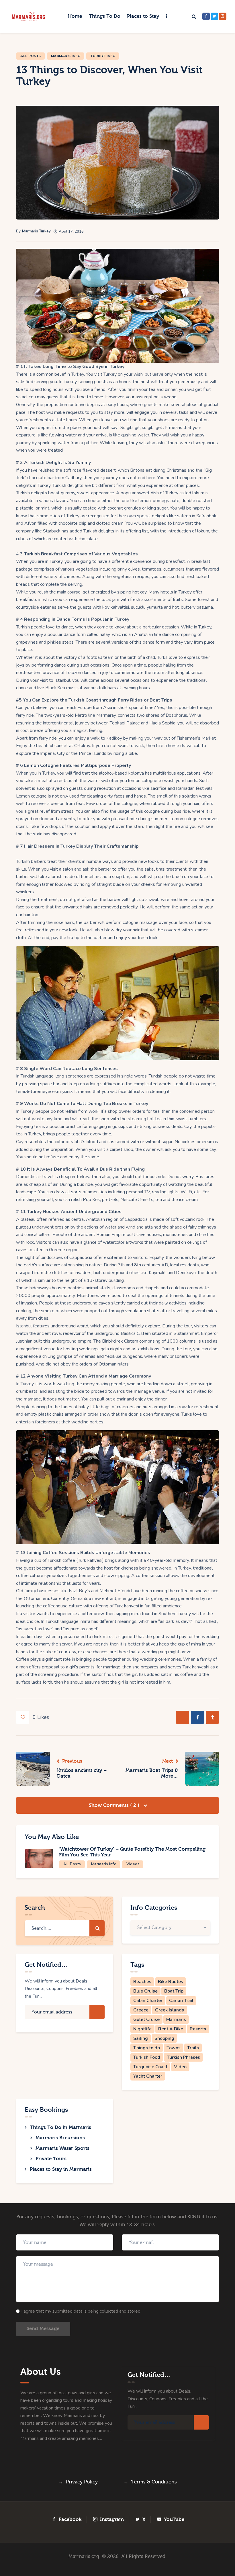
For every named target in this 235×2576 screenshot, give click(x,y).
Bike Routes (171, 1982)
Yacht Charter (148, 2076)
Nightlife (142, 2029)
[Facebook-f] (206, 16)
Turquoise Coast (150, 2067)
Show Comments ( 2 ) (115, 1805)
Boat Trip (174, 1991)
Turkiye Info (103, 56)
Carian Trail (181, 2001)
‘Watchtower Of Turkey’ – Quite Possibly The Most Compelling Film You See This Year (132, 1852)
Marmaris (176, 2019)
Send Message (43, 2329)
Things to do (147, 2048)
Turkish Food (147, 2057)
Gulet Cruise (146, 2019)
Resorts (198, 2029)
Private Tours (51, 2159)
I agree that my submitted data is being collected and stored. (81, 2311)
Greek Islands (170, 2010)
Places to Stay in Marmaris (61, 2169)
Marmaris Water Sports (62, 2148)
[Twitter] (214, 16)
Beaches (142, 1982)
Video (180, 2067)
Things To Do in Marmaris (60, 2127)
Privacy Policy (82, 2482)
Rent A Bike (171, 2029)
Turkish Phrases (183, 2057)
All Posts (31, 56)
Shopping (164, 2038)
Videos (133, 1864)
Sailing (141, 2038)
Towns (174, 2048)
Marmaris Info (66, 56)
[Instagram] (223, 16)
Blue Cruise (145, 1991)
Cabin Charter (148, 2001)
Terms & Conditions (154, 2482)
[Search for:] (65, 1928)
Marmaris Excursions (60, 2138)
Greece (141, 2010)
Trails (193, 2048)
